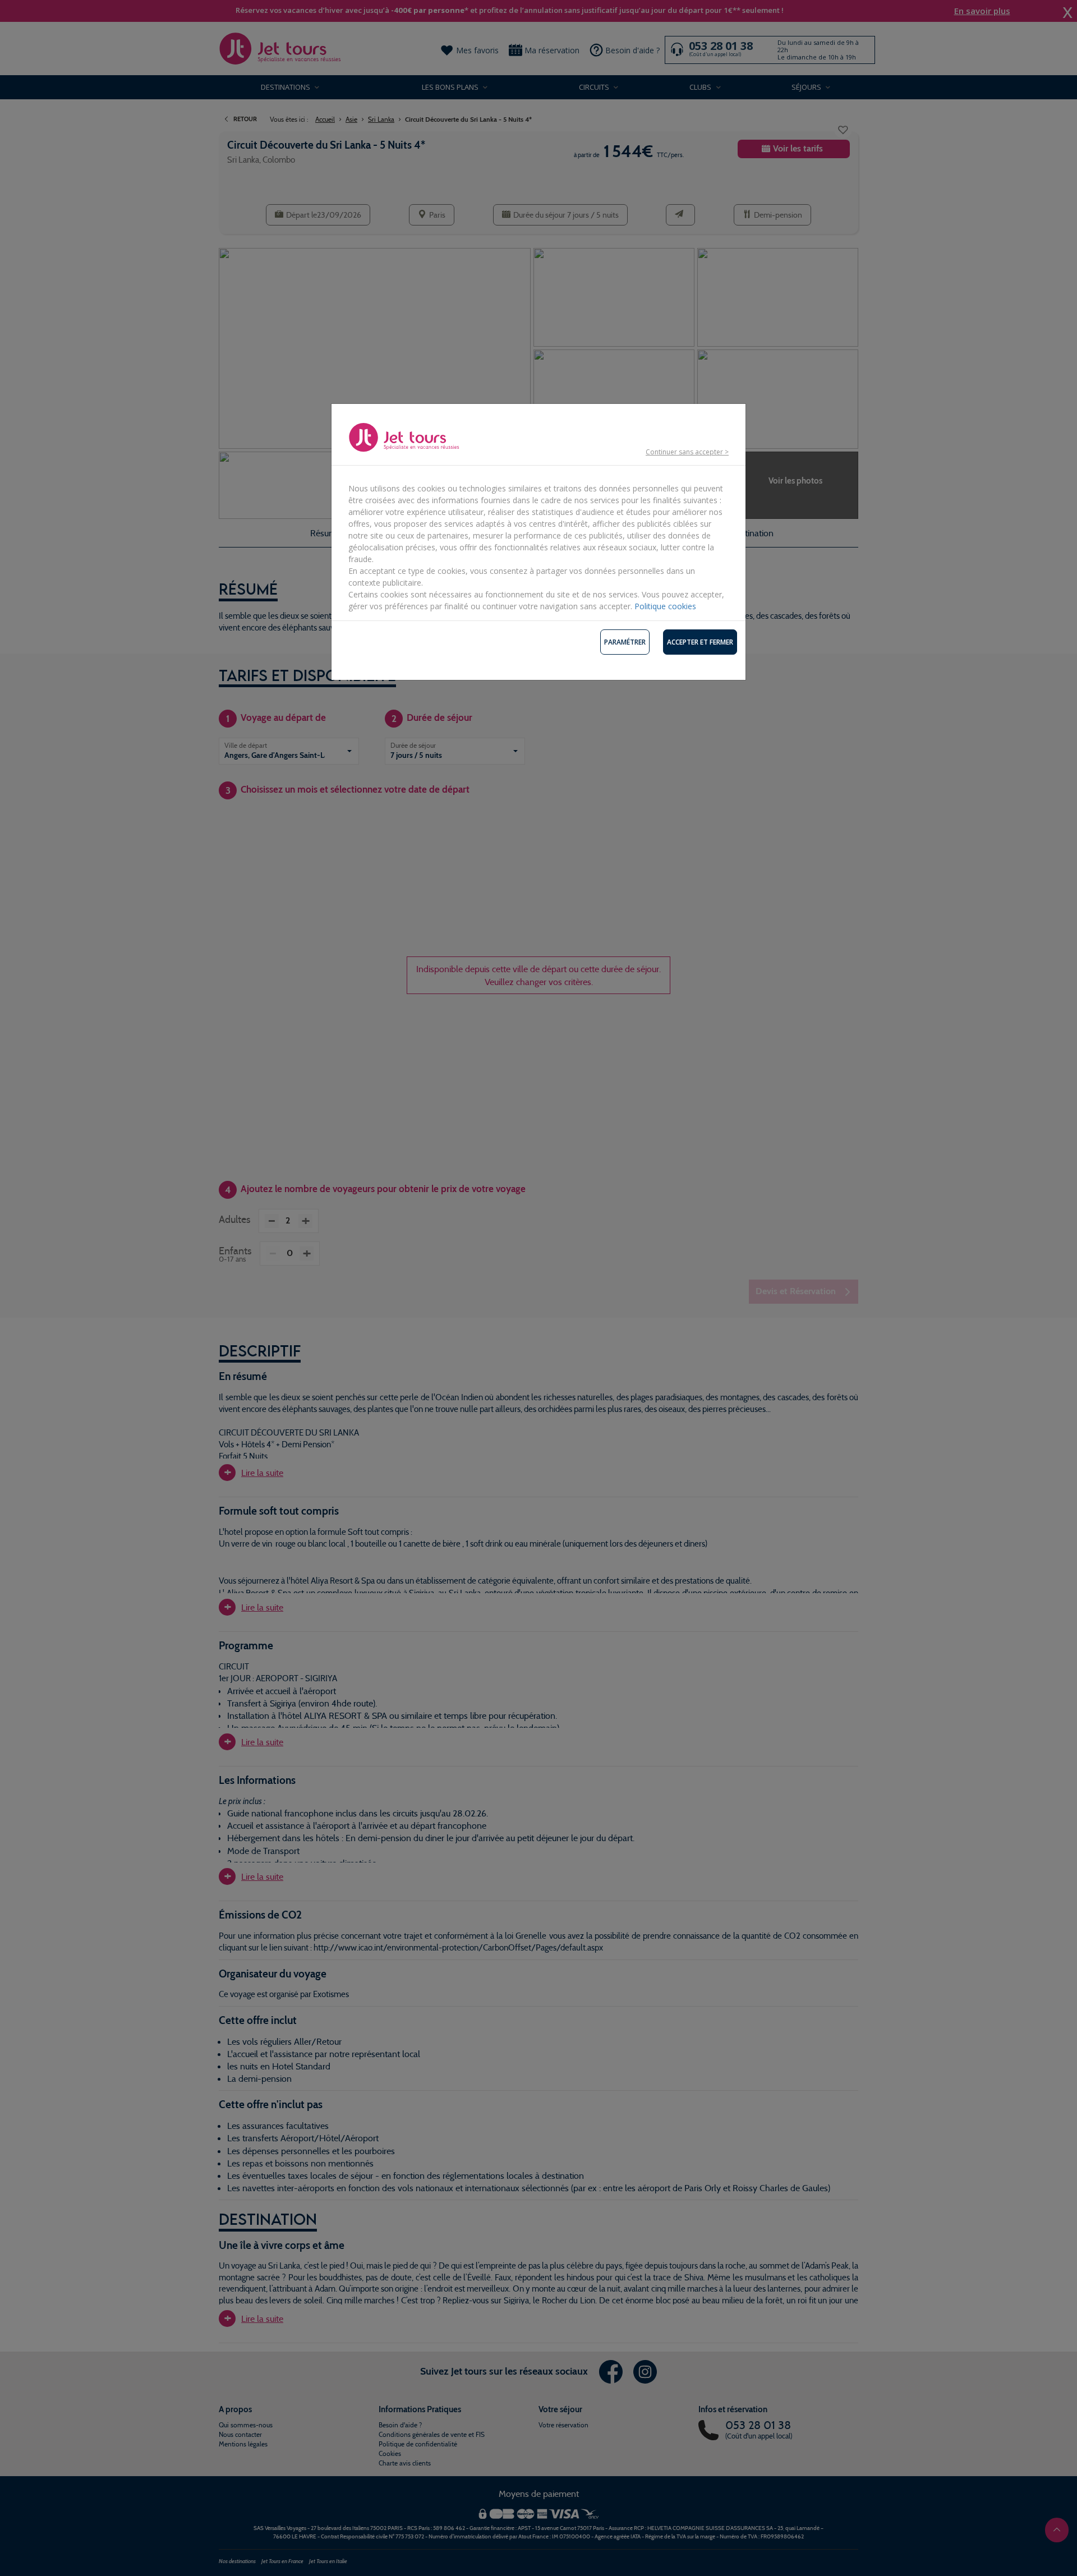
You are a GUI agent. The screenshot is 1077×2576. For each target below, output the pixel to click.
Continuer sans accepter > (687, 452)
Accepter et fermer (700, 642)
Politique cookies (665, 606)
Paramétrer (625, 642)
